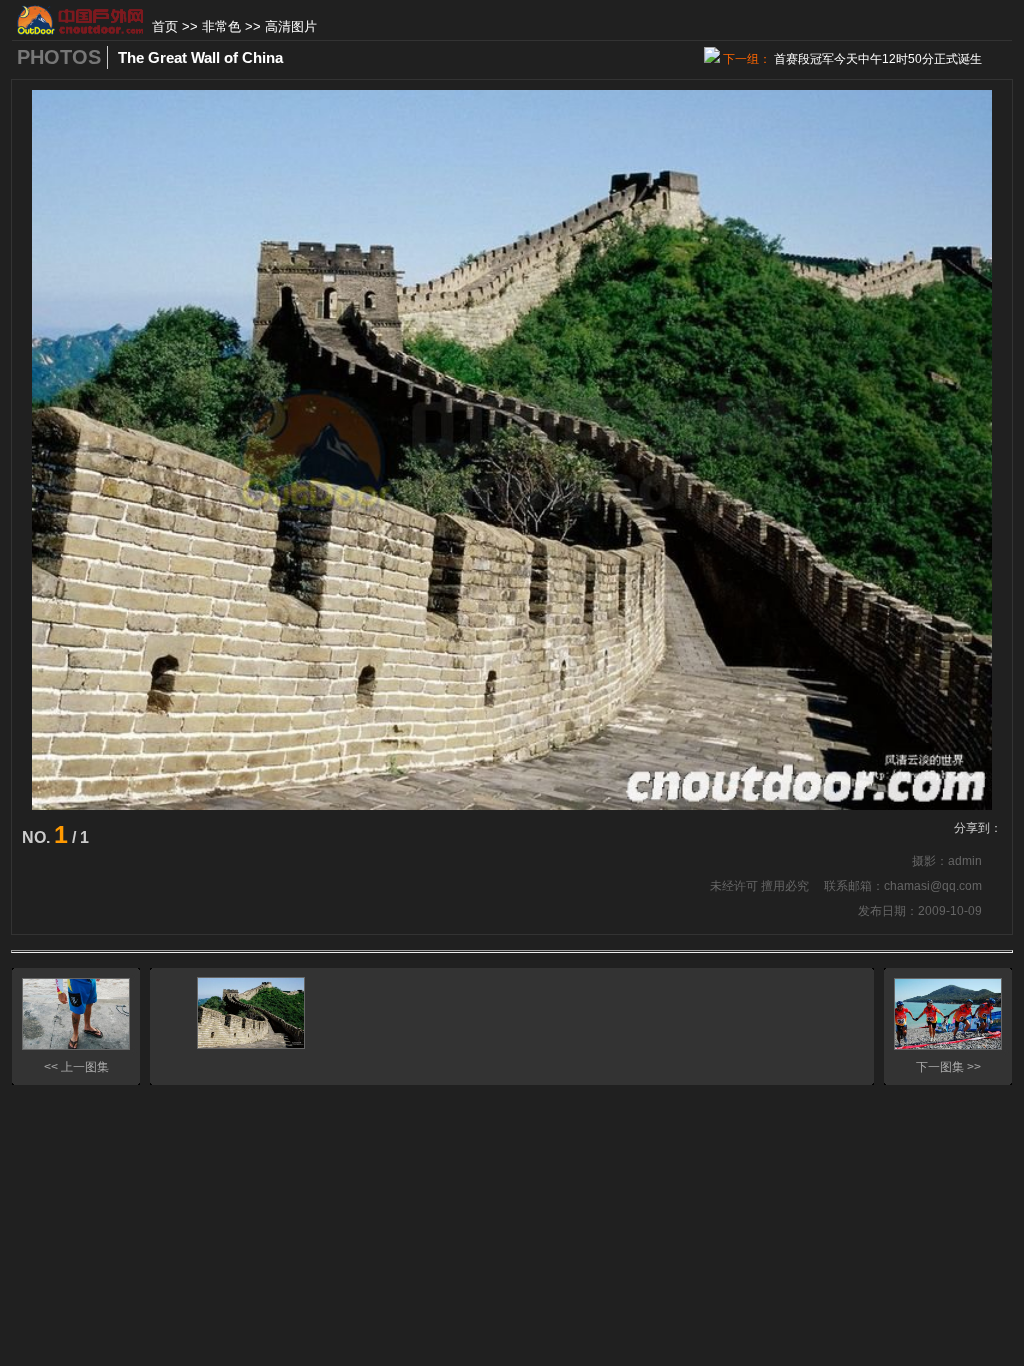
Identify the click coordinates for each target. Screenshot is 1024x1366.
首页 (165, 26)
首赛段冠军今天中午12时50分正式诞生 (878, 59)
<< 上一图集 (76, 1067)
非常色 (221, 26)
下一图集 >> (948, 1067)
